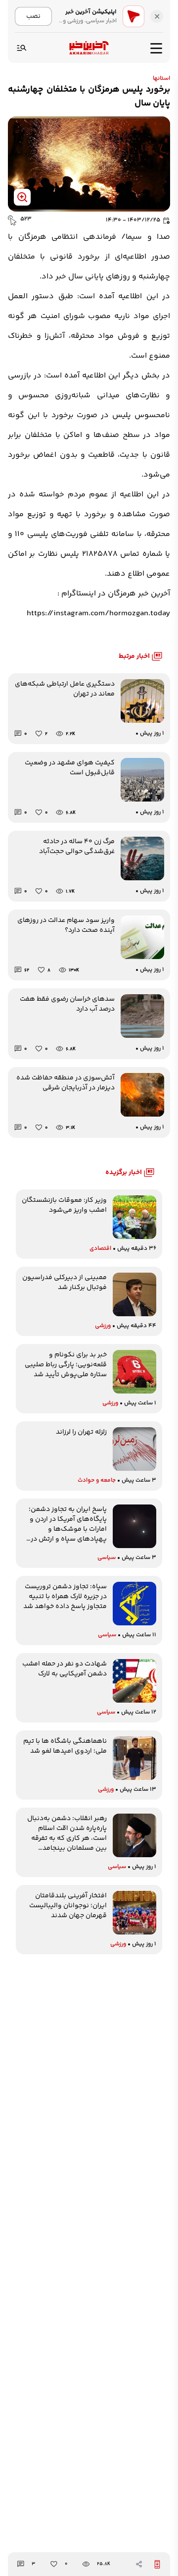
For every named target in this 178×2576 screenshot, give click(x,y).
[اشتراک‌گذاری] (139, 2564)
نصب (33, 16)
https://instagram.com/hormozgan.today (98, 614)
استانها (161, 79)
